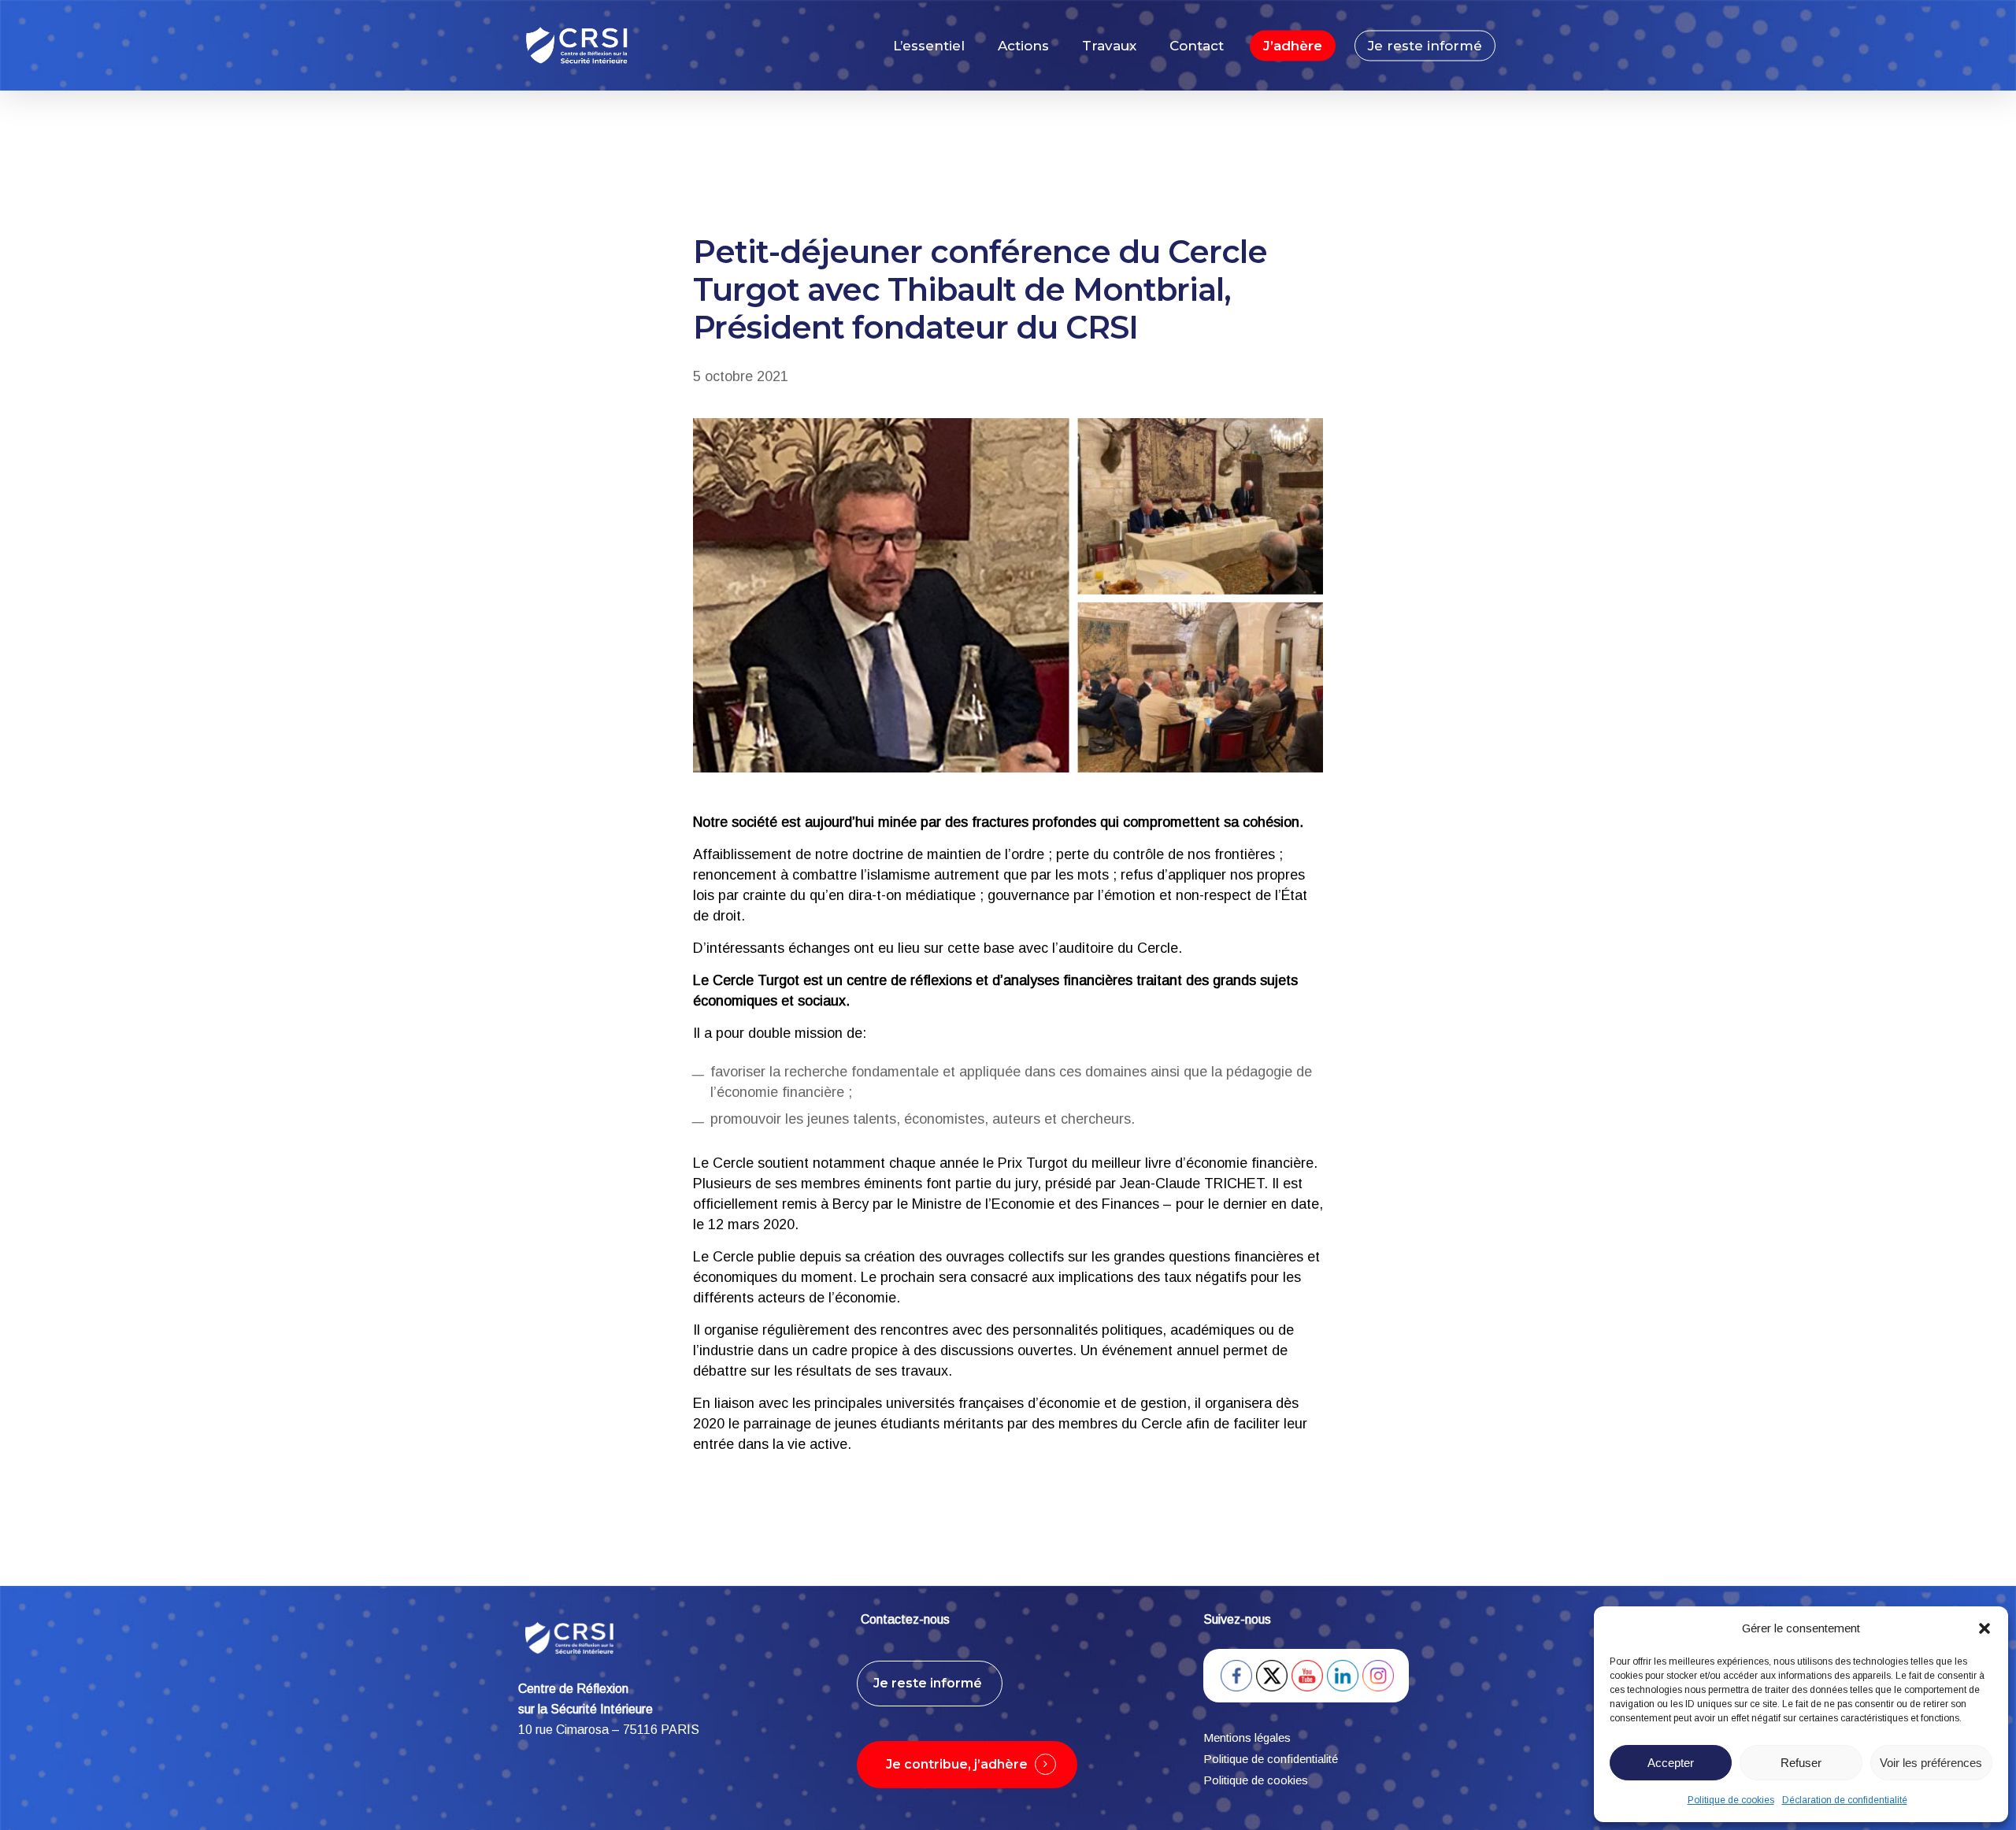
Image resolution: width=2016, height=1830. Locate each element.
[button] (1984, 1628)
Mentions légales (1247, 1737)
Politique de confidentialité (1272, 1759)
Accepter (1671, 1763)
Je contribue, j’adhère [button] (957, 1764)
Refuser (1801, 1763)
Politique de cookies (1731, 1800)
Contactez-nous (905, 1619)
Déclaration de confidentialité (1845, 1800)
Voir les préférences (1931, 1763)
